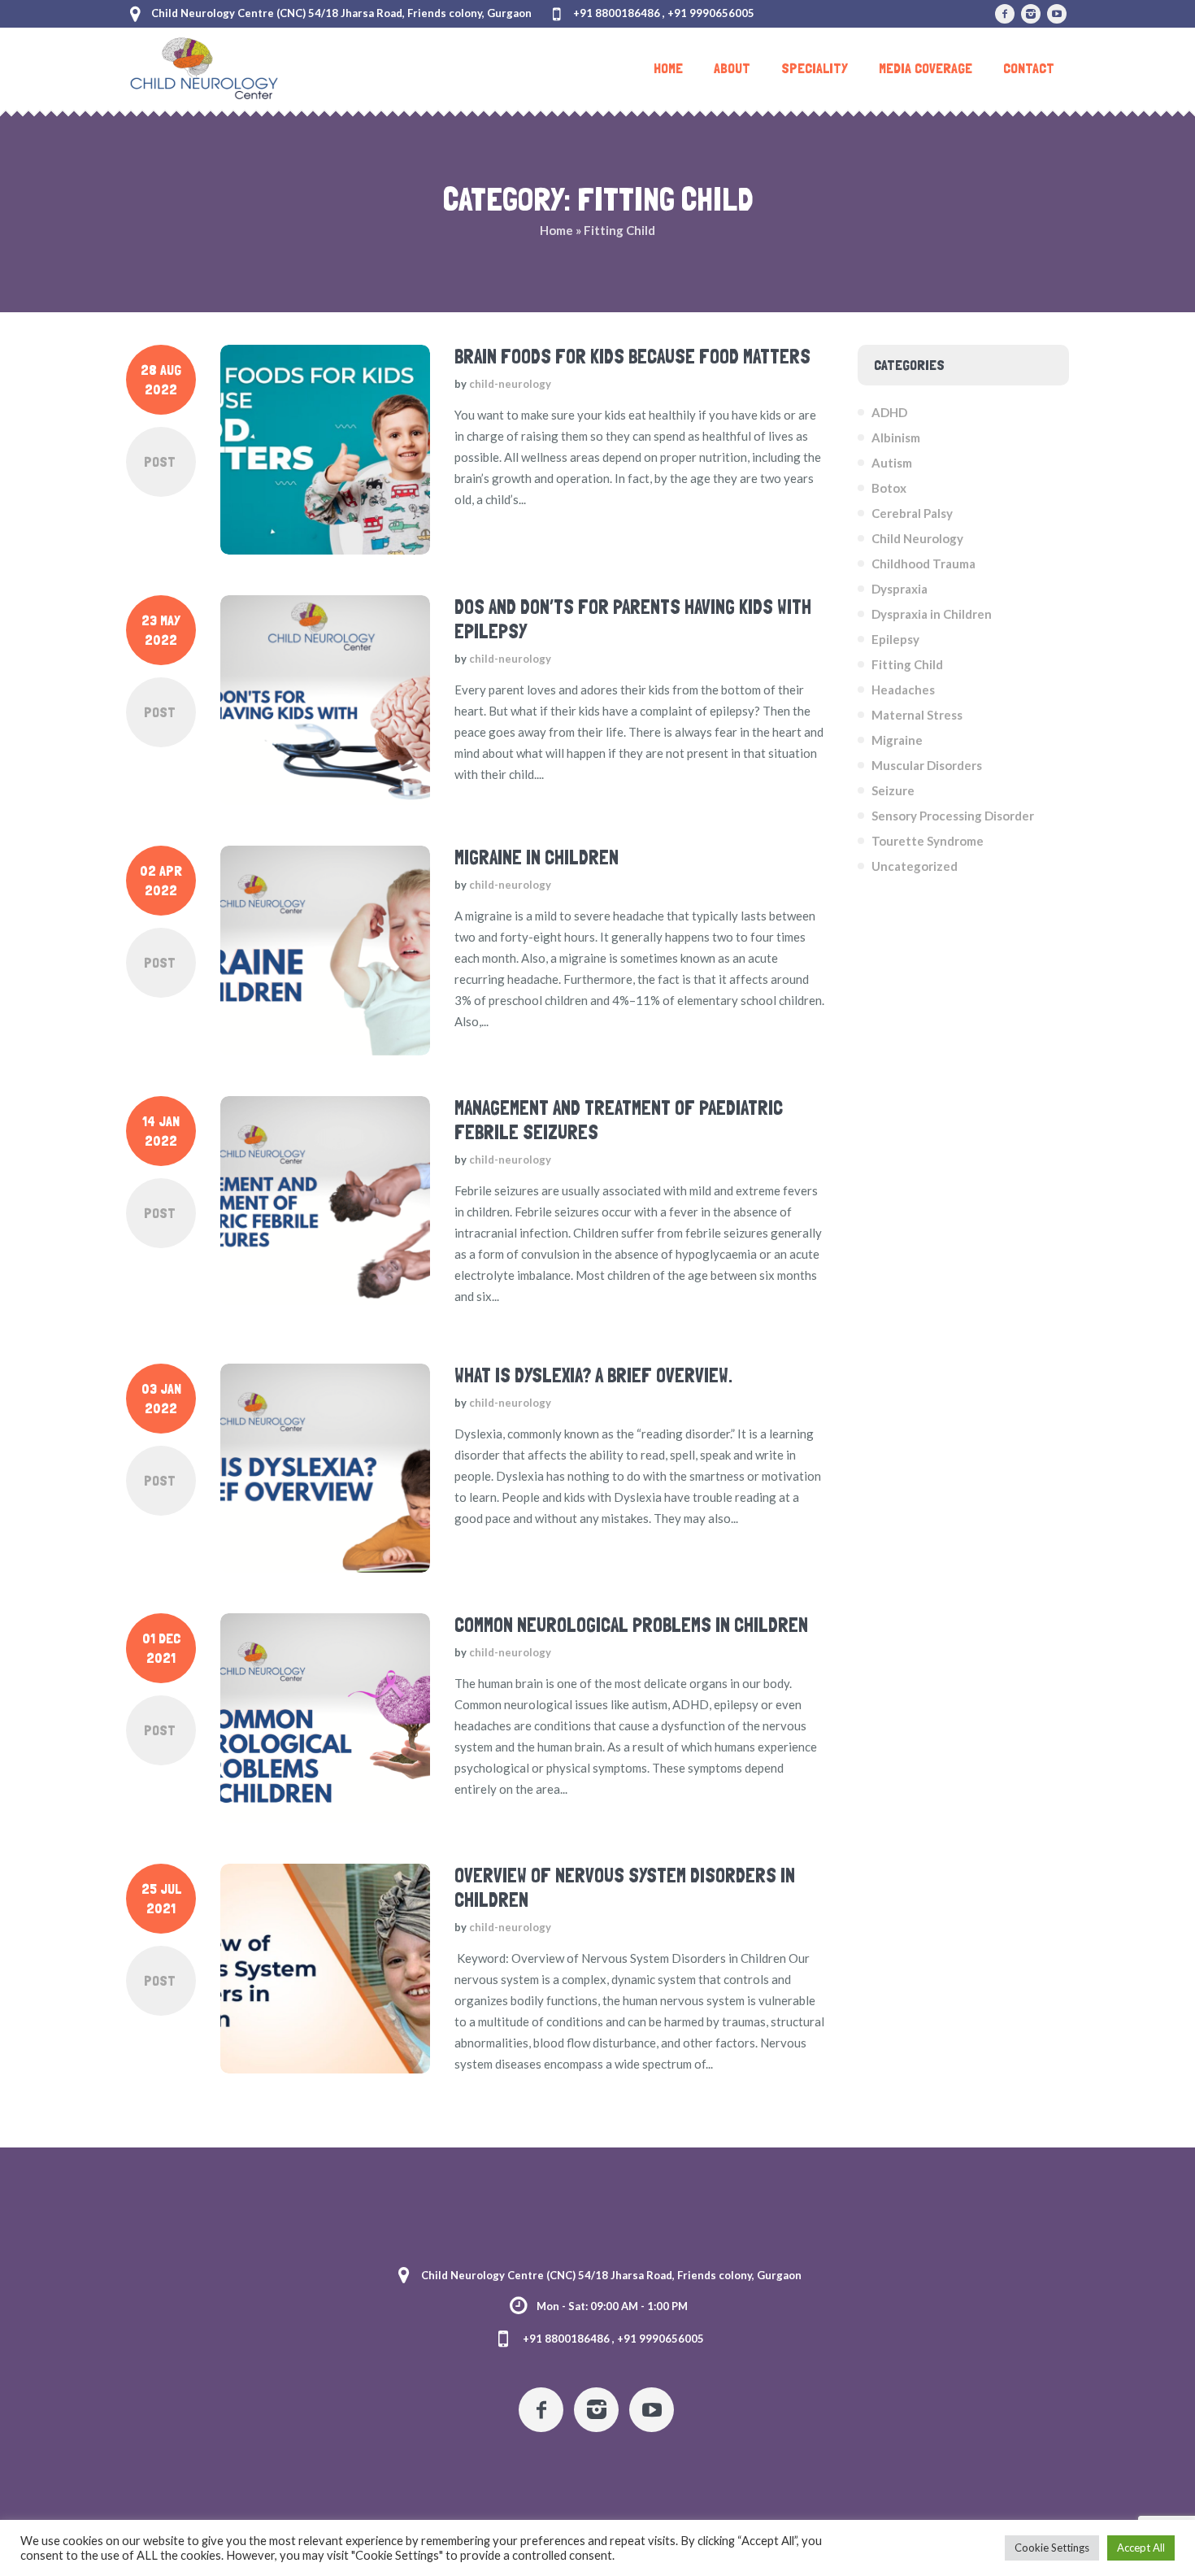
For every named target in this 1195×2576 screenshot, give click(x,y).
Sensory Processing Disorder (953, 816)
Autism (892, 463)
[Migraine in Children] (325, 951)
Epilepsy (895, 639)
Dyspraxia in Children (932, 614)
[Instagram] (1031, 14)
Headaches (903, 690)
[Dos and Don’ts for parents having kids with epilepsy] (325, 700)
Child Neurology (917, 538)
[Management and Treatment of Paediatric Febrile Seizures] (325, 1201)
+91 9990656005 (711, 13)
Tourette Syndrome (928, 841)
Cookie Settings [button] (1052, 2548)
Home (556, 230)
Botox (889, 488)
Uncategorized (915, 866)
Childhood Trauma (923, 563)
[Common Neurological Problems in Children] (325, 1718)
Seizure (893, 790)
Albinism (896, 437)
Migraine (897, 740)
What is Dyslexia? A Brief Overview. (593, 1375)
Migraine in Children (537, 857)
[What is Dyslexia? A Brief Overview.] (325, 1469)
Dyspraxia (900, 589)
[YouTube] (1057, 14)
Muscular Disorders (927, 765)
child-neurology (510, 384)
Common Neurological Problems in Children (631, 1625)
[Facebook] (1005, 14)
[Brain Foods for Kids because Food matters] (325, 450)
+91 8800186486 (617, 13)
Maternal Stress (917, 715)
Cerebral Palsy (912, 513)
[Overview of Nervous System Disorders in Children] (325, 1969)
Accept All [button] (1141, 2548)
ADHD (889, 412)
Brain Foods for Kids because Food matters (632, 357)
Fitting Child (907, 664)
